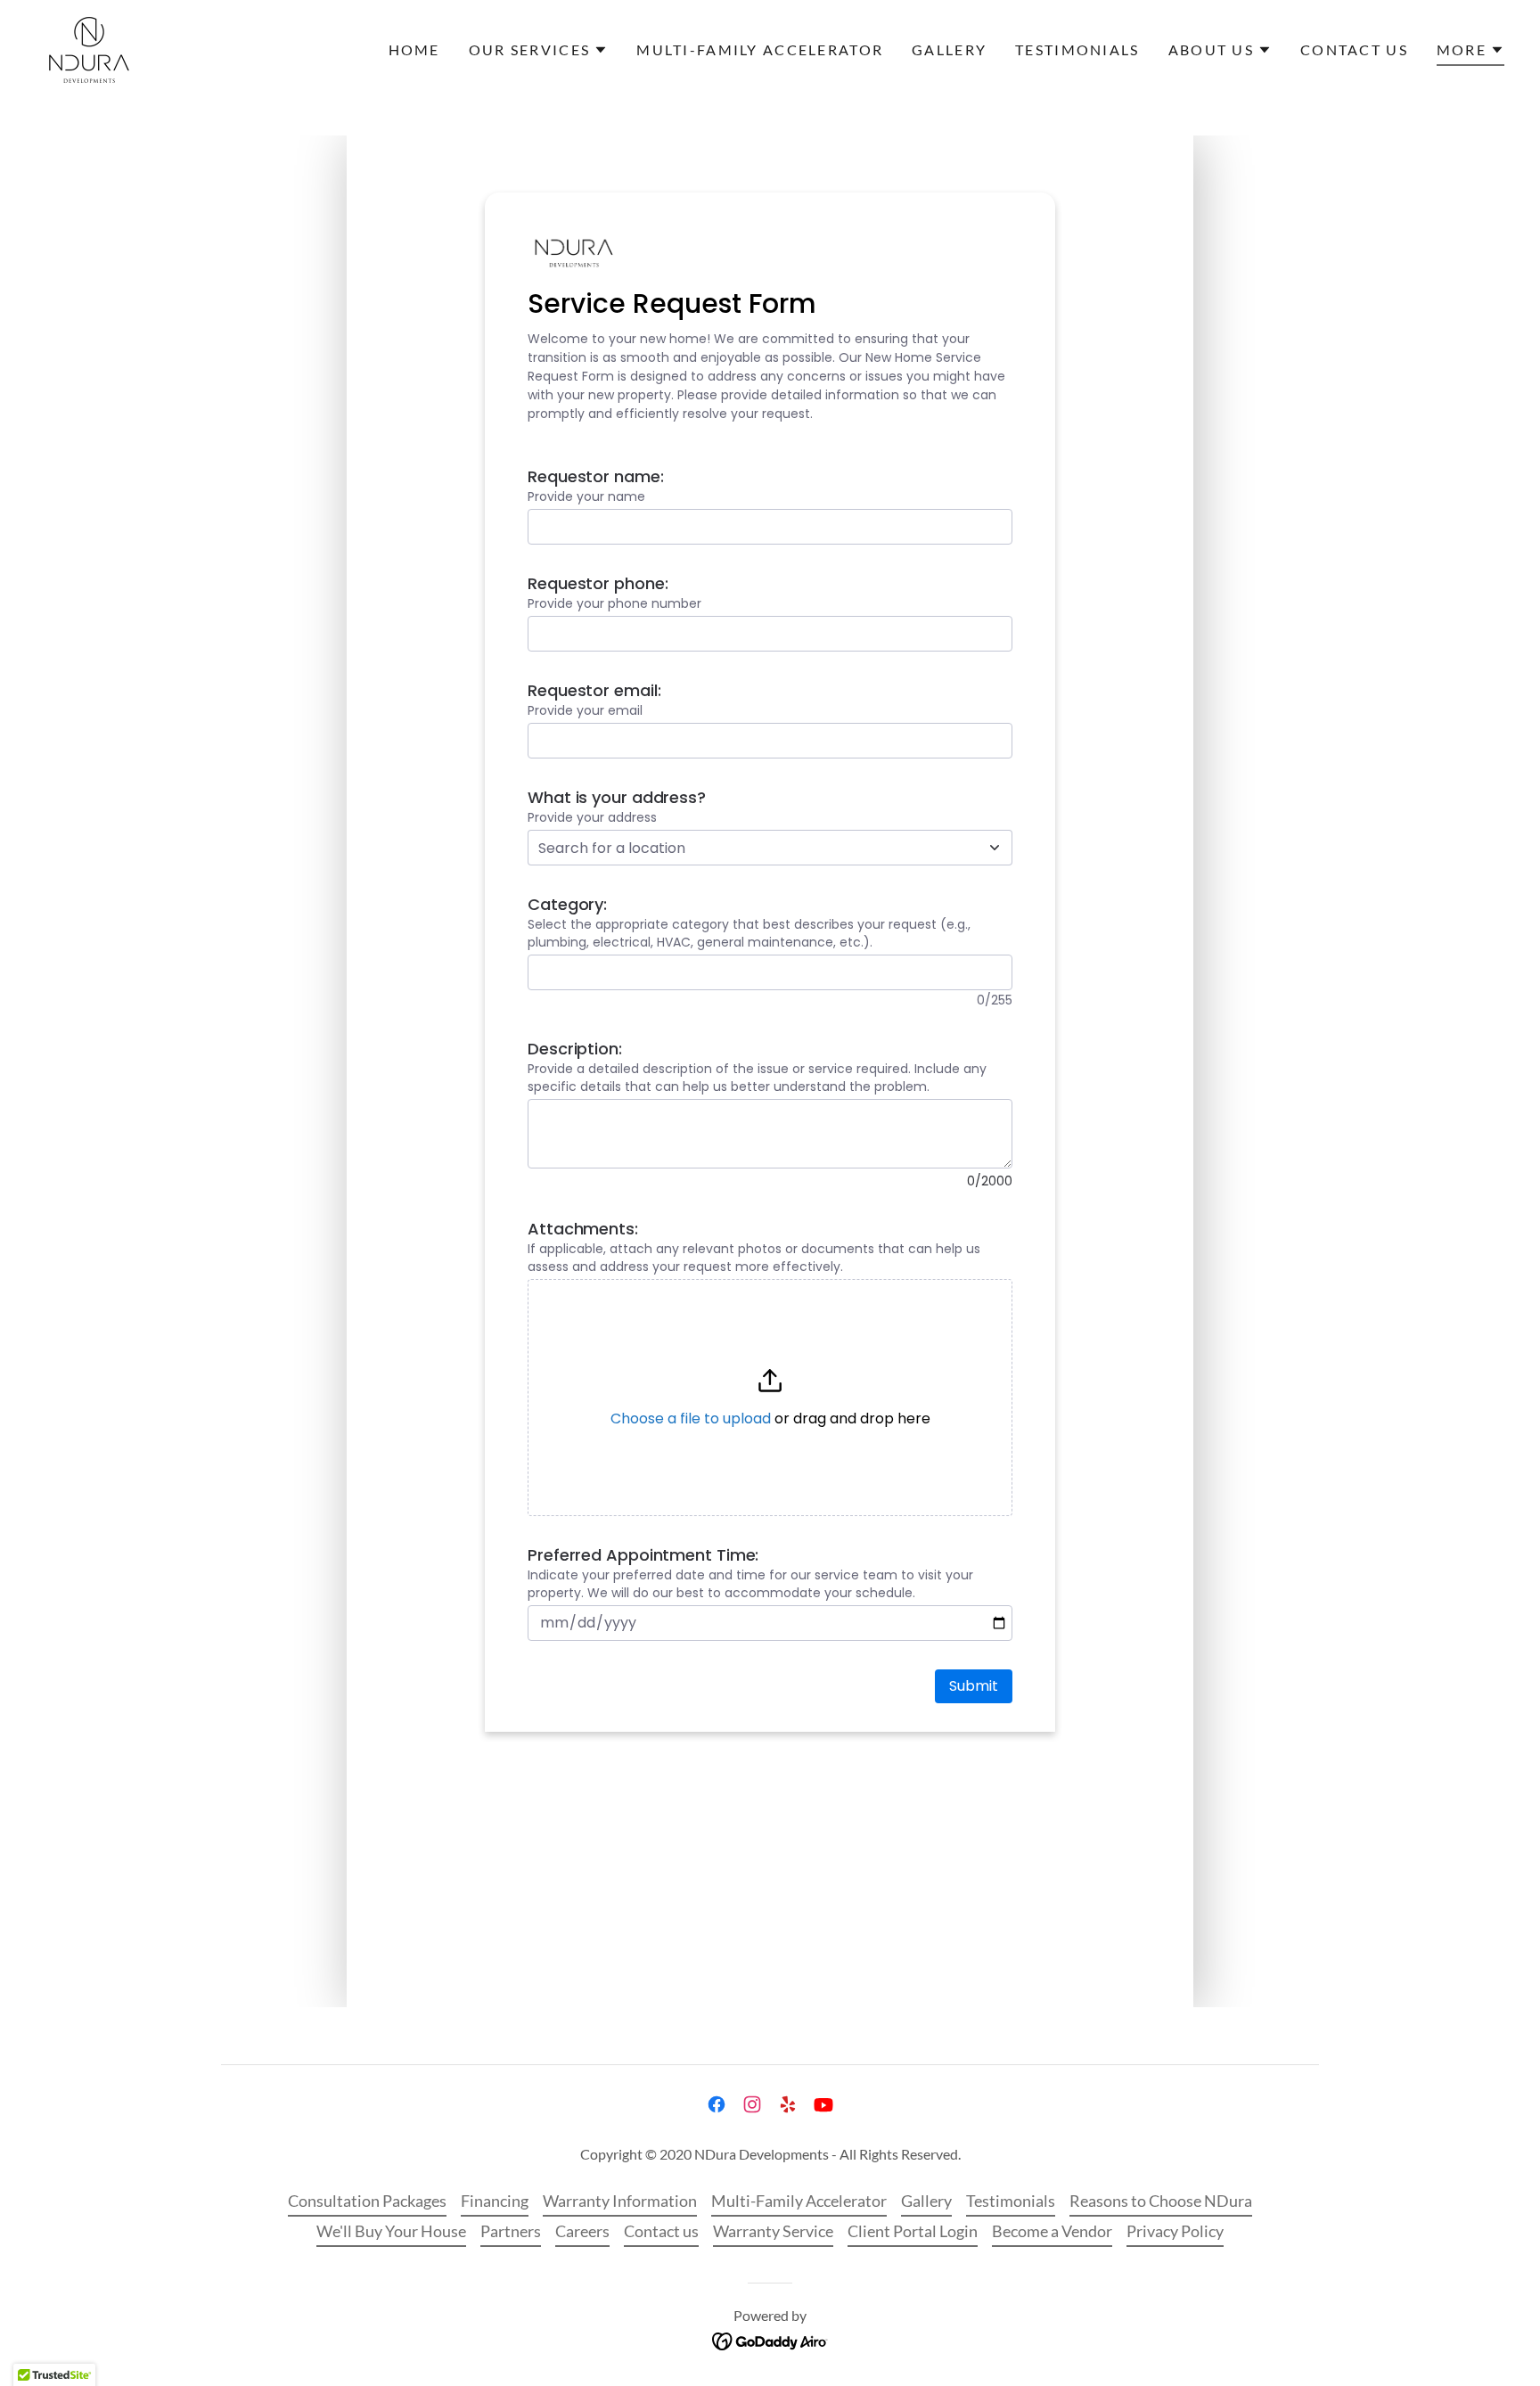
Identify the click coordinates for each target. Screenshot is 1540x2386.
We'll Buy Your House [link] (391, 2231)
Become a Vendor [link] (1052, 2231)
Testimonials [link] (1077, 49)
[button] (538, 50)
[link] (89, 48)
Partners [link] (511, 2231)
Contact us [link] (1354, 49)
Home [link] (414, 49)
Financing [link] (495, 2201)
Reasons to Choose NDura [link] (1161, 2201)
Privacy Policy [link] (1175, 2231)
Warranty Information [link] (620, 2201)
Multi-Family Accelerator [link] (760, 49)
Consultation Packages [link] (367, 2201)
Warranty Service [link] (773, 2231)
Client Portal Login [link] (913, 2231)
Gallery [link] (949, 49)
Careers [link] (582, 2231)
